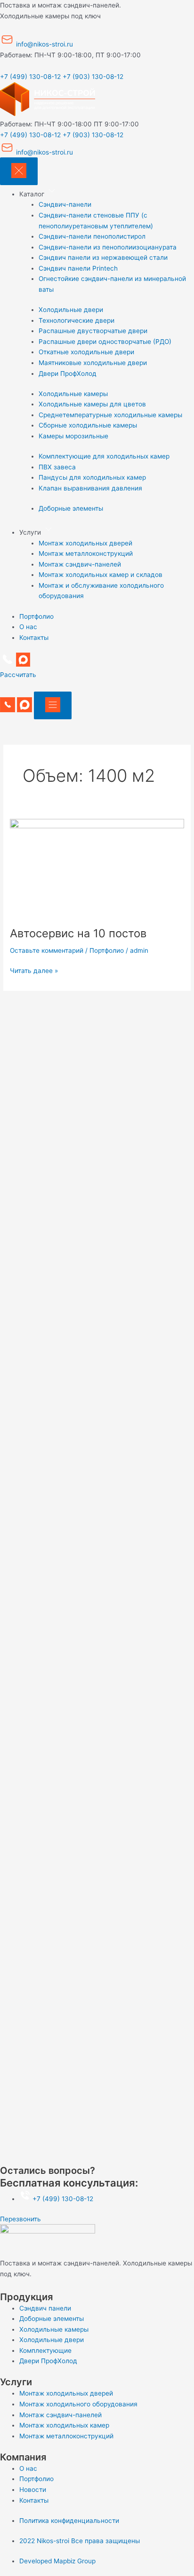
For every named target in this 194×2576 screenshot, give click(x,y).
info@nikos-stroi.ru (44, 44)
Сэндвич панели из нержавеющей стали (103, 257)
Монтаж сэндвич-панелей (80, 564)
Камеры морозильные (73, 436)
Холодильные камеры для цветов (92, 404)
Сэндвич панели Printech (78, 268)
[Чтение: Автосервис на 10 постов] (97, 867)
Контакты (34, 638)
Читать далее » (34, 970)
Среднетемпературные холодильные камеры (110, 415)
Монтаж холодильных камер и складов (101, 575)
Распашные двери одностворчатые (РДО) (105, 342)
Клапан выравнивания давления (90, 488)
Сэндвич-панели (65, 204)
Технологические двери (77, 320)
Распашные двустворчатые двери (93, 331)
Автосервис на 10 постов (78, 933)
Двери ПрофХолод (68, 374)
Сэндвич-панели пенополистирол (92, 236)
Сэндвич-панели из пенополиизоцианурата (108, 247)
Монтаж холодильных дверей (85, 543)
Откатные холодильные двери (86, 352)
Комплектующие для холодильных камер (104, 456)
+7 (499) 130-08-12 (30, 77)
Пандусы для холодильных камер (92, 477)
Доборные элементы (71, 508)
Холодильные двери (71, 310)
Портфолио (36, 616)
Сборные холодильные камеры (88, 425)
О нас (28, 627)
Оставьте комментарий (47, 950)
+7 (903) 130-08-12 (93, 77)
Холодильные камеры (73, 394)
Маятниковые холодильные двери (93, 363)
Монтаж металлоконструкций (86, 553)
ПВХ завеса (57, 467)
